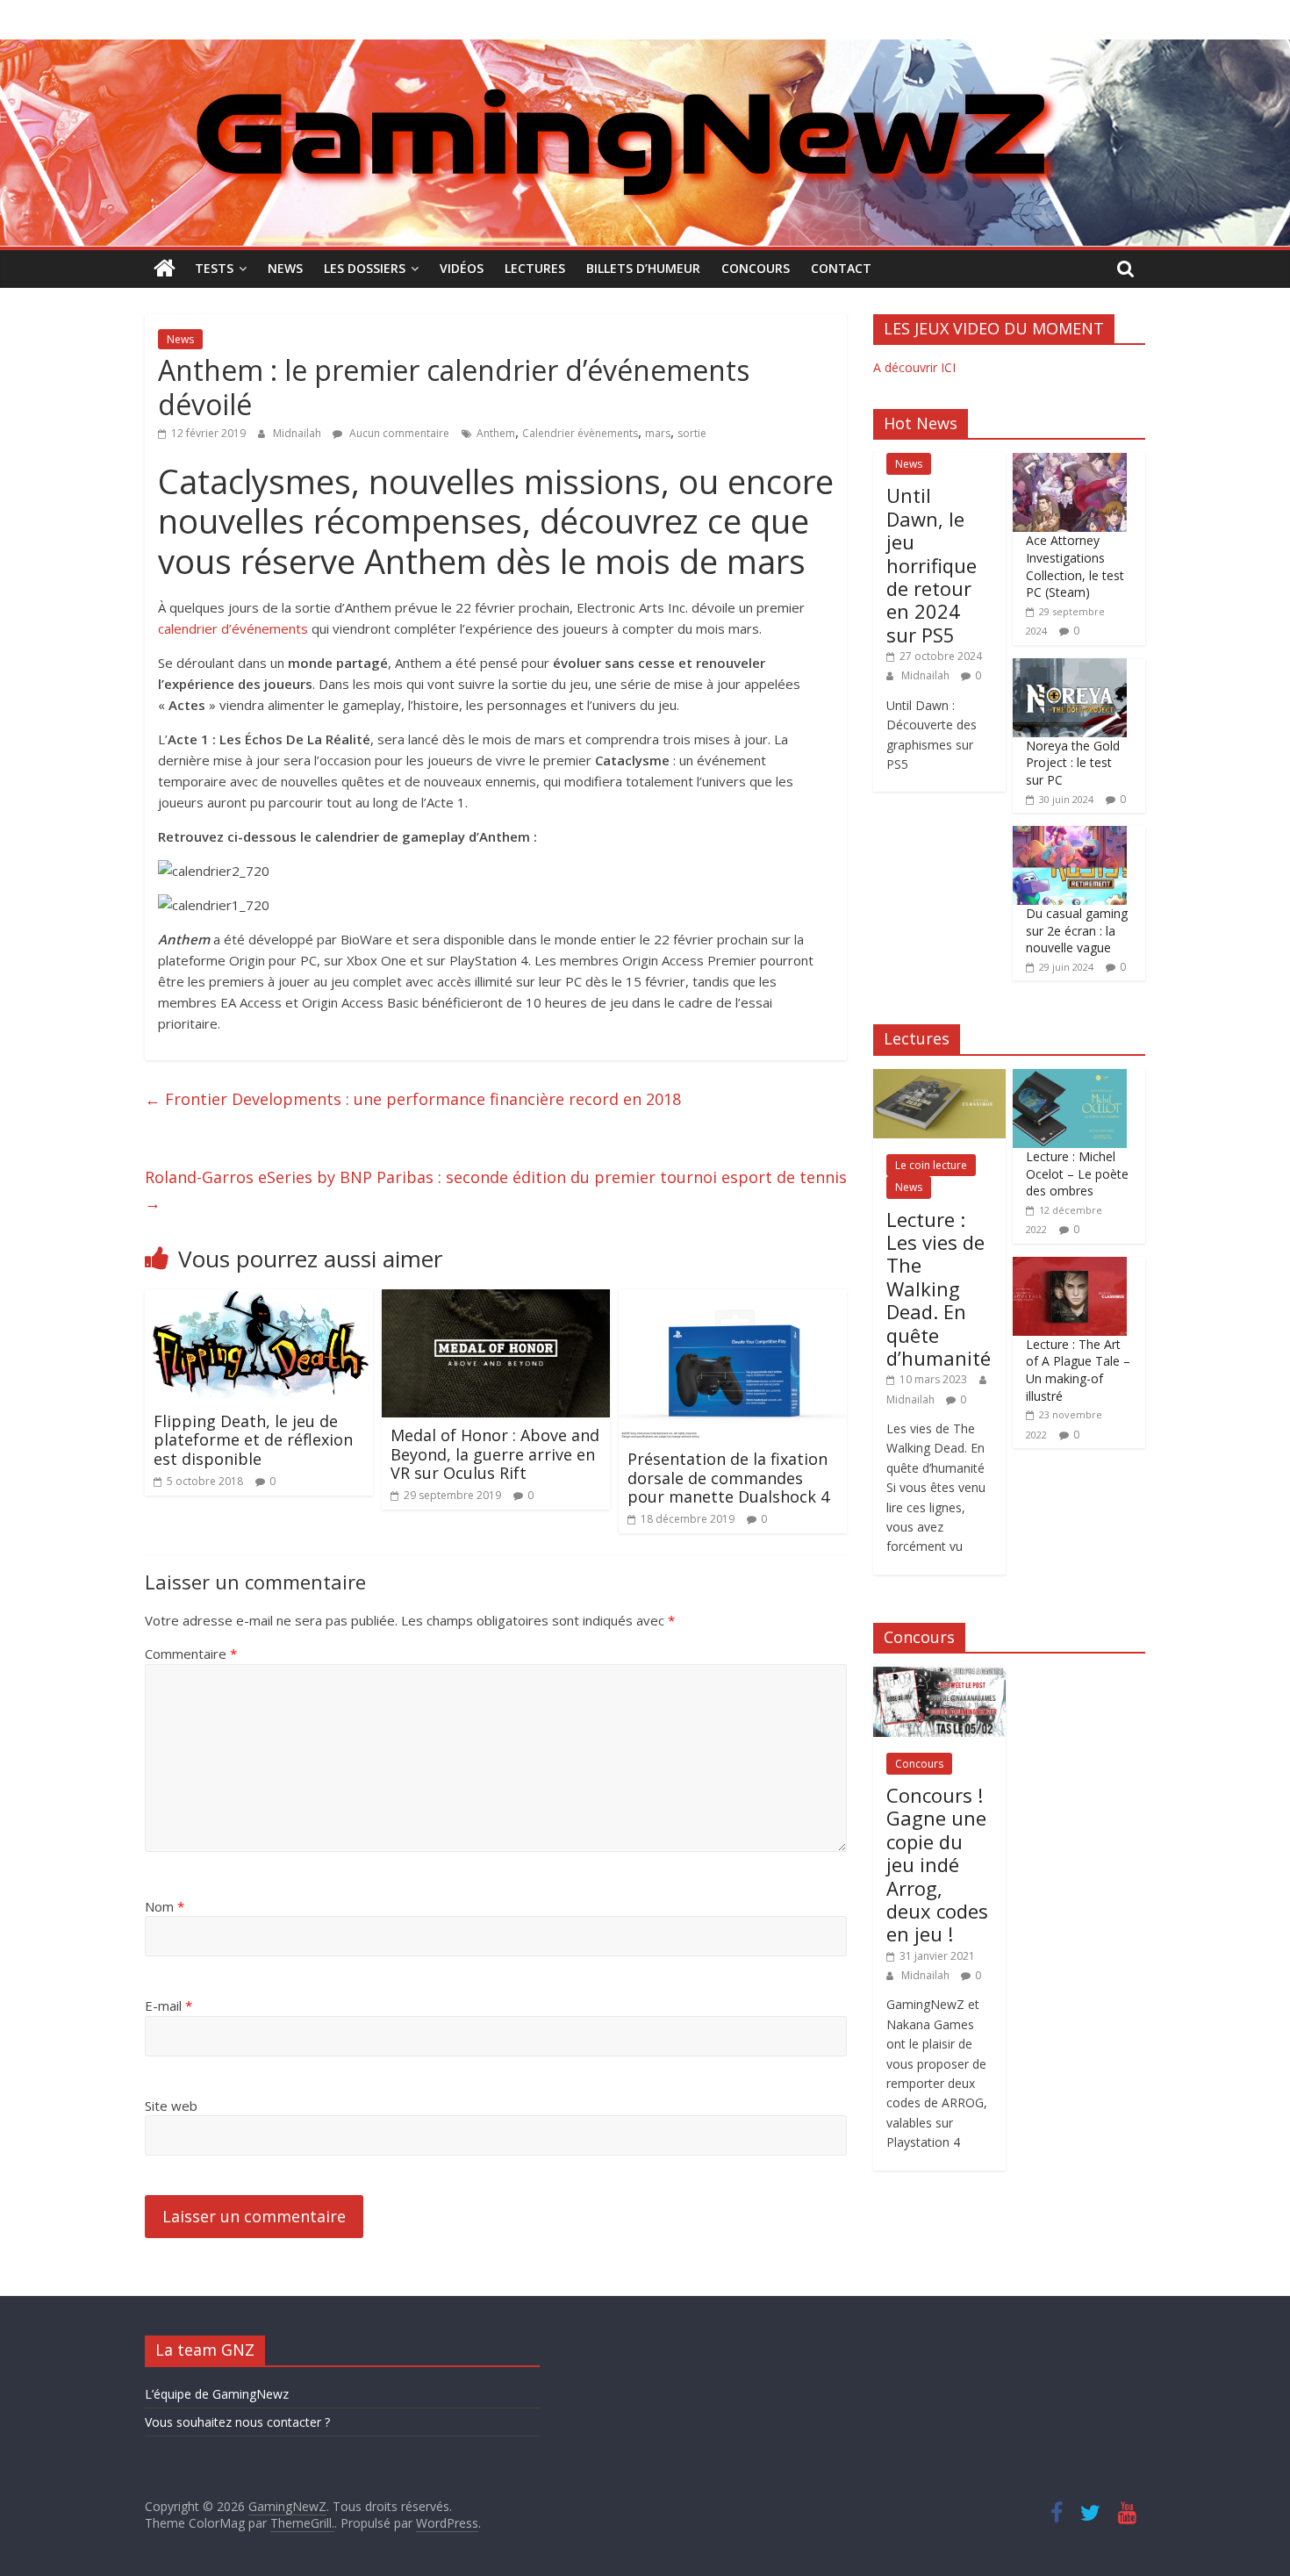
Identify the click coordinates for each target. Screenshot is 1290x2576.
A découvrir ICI (914, 367)
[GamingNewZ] (645, 50)
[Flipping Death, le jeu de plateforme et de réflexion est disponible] (259, 1300)
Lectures (535, 268)
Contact (841, 268)
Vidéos (462, 268)
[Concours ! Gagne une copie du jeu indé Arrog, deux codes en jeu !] (939, 1676)
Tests (214, 268)
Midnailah (298, 433)
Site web (171, 2106)
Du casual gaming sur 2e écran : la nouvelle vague (1077, 930)
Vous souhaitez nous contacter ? (237, 2422)
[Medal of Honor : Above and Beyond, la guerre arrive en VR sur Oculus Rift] (496, 1300)
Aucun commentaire (398, 433)
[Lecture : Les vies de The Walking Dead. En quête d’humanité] (939, 1078)
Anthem (496, 433)
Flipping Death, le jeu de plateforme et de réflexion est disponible (253, 1440)
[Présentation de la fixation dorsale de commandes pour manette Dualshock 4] (733, 1300)
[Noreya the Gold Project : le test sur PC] (1070, 667)
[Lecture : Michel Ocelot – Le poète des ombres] (1070, 1078)
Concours (756, 268)
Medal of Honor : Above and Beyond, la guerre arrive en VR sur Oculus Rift (495, 1454)
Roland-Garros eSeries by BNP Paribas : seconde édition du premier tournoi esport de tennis (496, 1190)
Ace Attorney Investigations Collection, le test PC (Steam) (1075, 566)
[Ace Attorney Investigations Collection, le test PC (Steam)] (1070, 462)
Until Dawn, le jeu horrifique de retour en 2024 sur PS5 (932, 564)
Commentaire (191, 1654)
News (285, 268)
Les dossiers (365, 268)
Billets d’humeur (643, 268)
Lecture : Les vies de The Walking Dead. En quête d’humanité (939, 1288)
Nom (165, 1906)
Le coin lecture (931, 1165)
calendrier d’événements (233, 628)
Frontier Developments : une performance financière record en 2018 (413, 1099)
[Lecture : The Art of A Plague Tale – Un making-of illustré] (1070, 1266)
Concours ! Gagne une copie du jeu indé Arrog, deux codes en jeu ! (937, 1864)
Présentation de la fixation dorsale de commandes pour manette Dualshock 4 (728, 1478)
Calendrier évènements (580, 433)
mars (658, 433)
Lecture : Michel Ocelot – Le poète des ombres (1077, 1173)
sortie (692, 433)
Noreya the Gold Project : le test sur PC (1073, 763)
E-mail (168, 2006)
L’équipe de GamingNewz (217, 2394)
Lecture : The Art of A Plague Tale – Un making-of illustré (1078, 1370)
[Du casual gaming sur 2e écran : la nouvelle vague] (1070, 835)
